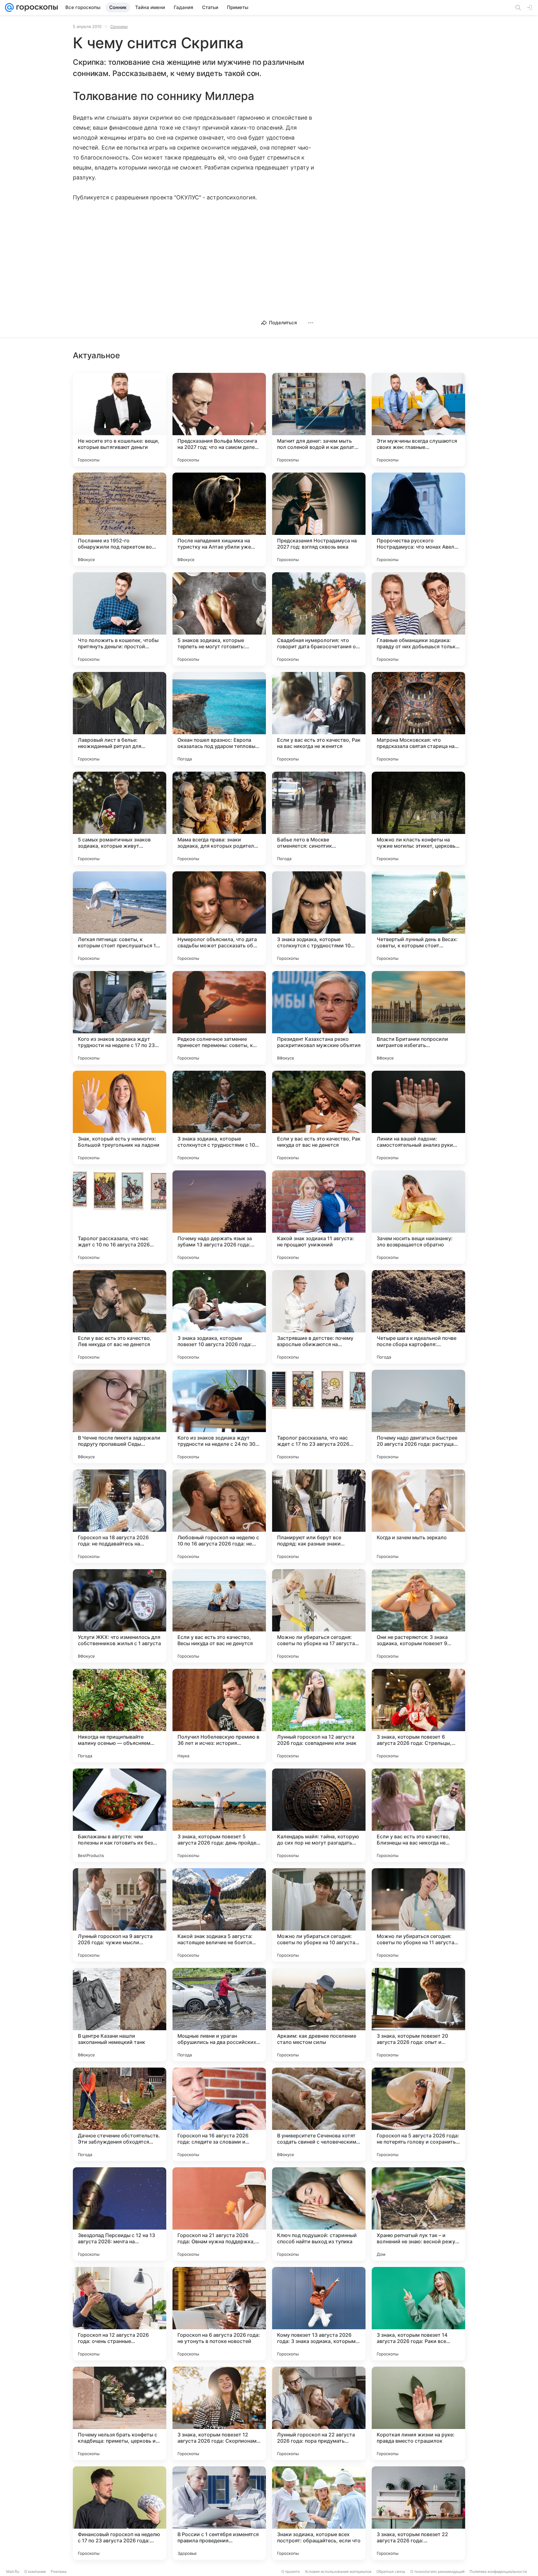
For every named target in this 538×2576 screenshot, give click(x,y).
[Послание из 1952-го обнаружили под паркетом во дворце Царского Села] (120, 519)
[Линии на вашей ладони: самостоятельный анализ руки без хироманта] (418, 1117)
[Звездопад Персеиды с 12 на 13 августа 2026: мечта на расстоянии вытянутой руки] (120, 2214)
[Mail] (9, 7)
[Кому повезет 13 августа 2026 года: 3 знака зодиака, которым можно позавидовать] (319, 2314)
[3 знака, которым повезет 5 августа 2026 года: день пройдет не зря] (219, 1815)
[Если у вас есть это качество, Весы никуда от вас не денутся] (219, 1616)
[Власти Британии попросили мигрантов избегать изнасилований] (418, 1018)
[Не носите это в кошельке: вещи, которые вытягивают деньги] (120, 420)
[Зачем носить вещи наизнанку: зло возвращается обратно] (418, 1217)
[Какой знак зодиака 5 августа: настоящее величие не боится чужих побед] (219, 1915)
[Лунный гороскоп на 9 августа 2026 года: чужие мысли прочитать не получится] (120, 1915)
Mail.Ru (13, 2571)
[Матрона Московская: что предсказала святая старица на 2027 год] (418, 719)
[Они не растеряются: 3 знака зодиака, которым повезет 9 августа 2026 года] (418, 1616)
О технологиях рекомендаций (437, 2571)
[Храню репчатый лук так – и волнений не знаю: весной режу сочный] (418, 2214)
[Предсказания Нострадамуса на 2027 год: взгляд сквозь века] (319, 519)
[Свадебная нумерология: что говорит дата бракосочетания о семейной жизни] (319, 619)
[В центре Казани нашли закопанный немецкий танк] (120, 2015)
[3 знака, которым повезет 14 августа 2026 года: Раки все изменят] (418, 2314)
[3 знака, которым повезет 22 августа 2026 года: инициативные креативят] (418, 2513)
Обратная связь (391, 2571)
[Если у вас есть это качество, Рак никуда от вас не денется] (319, 1117)
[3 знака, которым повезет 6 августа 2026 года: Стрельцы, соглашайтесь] (418, 1716)
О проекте (291, 2571)
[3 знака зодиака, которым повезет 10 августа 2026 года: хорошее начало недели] (219, 1317)
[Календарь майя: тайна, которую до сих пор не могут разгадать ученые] (319, 1815)
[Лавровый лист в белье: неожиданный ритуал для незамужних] (120, 719)
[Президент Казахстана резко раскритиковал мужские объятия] (319, 1018)
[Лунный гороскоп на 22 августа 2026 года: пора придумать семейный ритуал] (319, 2413)
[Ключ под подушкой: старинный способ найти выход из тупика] (319, 2214)
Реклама (59, 2571)
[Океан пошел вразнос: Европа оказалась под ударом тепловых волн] (219, 719)
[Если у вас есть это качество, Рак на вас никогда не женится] (319, 719)
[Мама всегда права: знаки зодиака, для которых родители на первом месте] (219, 818)
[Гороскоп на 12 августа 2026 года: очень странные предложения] (120, 2314)
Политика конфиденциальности (498, 2571)
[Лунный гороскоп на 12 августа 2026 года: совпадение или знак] (319, 1716)
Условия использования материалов (338, 2571)
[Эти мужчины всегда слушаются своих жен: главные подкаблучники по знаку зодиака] (418, 420)
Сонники (119, 26)
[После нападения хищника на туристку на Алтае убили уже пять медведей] (219, 519)
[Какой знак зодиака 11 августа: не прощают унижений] (319, 1217)
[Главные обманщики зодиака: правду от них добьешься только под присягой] (418, 619)
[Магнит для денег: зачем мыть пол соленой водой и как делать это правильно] (319, 420)
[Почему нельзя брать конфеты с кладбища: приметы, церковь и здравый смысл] (120, 2413)
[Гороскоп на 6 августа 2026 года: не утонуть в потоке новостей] (219, 2314)
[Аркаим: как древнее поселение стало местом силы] (319, 2015)
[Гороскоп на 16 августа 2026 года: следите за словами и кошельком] (219, 2114)
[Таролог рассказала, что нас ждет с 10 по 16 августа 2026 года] (120, 1217)
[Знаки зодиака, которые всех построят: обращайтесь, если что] (319, 2513)
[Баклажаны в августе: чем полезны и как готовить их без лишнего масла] (120, 1815)
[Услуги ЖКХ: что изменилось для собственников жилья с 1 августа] (120, 1616)
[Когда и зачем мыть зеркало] (418, 1516)
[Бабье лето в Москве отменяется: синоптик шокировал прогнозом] (319, 818)
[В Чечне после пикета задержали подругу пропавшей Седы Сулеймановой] (120, 1417)
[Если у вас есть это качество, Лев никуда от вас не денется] (120, 1317)
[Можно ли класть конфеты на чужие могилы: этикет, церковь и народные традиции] (418, 818)
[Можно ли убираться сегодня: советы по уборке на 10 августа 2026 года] (319, 1915)
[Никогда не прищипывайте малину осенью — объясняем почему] (120, 1716)
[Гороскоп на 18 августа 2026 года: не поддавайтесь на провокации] (120, 1516)
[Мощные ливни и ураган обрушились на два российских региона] (219, 2015)
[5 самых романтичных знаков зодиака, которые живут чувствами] (120, 818)
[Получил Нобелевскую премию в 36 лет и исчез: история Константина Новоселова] (219, 1716)
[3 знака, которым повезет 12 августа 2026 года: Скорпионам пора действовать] (219, 2413)
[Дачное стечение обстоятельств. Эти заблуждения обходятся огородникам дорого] (120, 2114)
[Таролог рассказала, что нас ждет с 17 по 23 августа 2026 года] (319, 1417)
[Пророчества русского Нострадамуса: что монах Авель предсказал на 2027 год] (418, 519)
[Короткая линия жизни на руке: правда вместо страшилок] (418, 2413)
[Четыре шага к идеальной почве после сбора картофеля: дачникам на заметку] (418, 1317)
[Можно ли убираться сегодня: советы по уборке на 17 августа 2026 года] (319, 1616)
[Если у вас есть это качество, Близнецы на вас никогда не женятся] (418, 1815)
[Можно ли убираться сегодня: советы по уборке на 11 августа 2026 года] (418, 1915)
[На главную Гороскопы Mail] (36, 7)
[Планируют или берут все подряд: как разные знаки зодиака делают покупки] (319, 1516)
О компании (35, 2571)
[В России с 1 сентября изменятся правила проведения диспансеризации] (219, 2513)
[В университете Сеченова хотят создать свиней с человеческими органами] (319, 2114)
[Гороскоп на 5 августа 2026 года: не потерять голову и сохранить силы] (418, 2114)
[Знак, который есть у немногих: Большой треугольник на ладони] (120, 1117)
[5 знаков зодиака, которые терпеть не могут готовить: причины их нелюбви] (219, 619)
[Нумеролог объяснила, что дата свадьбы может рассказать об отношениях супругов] (219, 918)
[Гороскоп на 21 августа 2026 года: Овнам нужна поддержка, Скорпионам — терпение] (219, 2214)
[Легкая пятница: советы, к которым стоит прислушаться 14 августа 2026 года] (120, 918)
